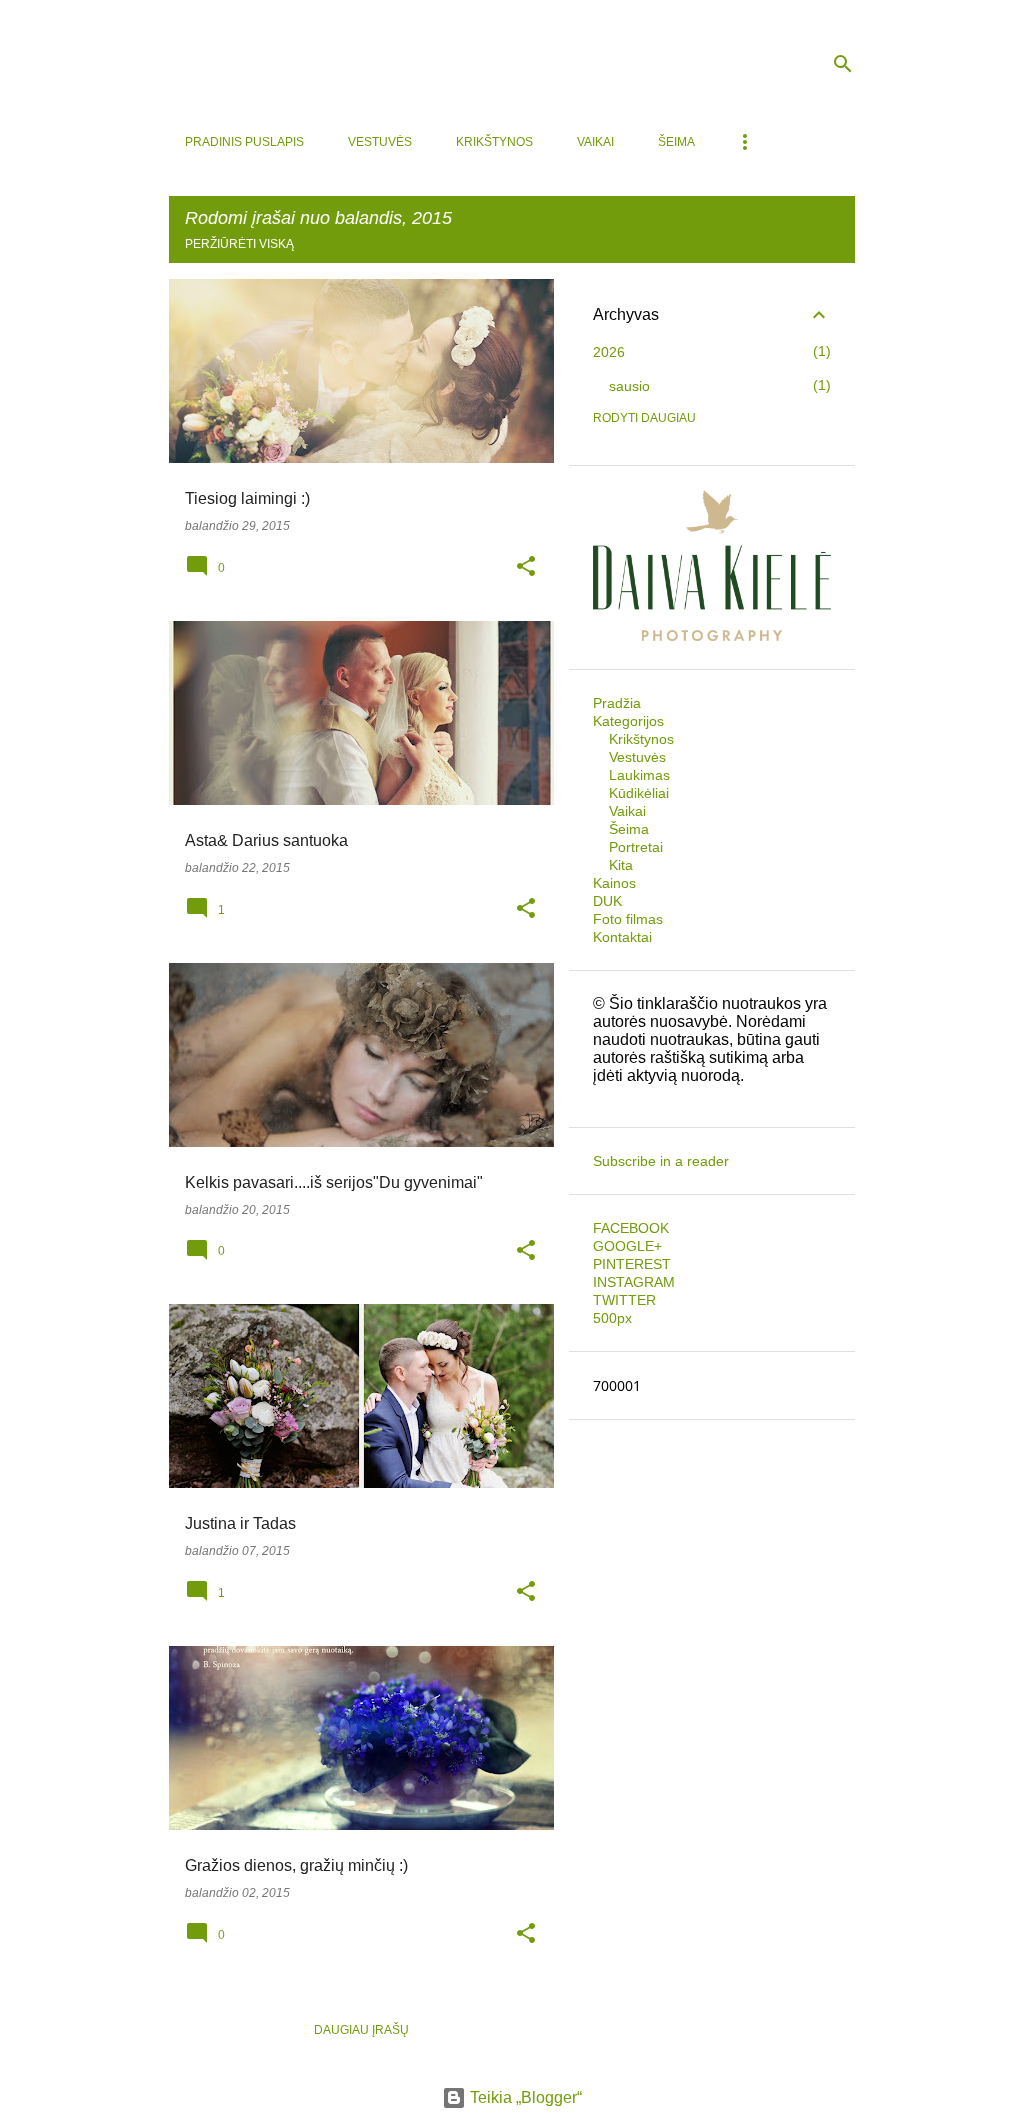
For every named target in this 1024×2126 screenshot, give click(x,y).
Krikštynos (494, 142)
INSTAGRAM (634, 1282)
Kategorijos (628, 721)
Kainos (614, 883)
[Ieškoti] (843, 64)
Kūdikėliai (639, 793)
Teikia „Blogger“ (524, 2097)
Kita (621, 865)
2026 (609, 352)
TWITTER (624, 1300)
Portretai (636, 847)
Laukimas (639, 775)
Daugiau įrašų (361, 2030)
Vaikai (595, 142)
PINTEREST (632, 1264)
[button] (526, 568)
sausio (629, 386)
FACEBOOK (631, 1228)
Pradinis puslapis (244, 142)
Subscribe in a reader (661, 1161)
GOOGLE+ (627, 1246)
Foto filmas (628, 919)
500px (612, 1318)
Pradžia (617, 703)
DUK (607, 901)
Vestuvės (380, 142)
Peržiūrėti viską (239, 244)
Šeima (676, 142)
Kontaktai (622, 937)
